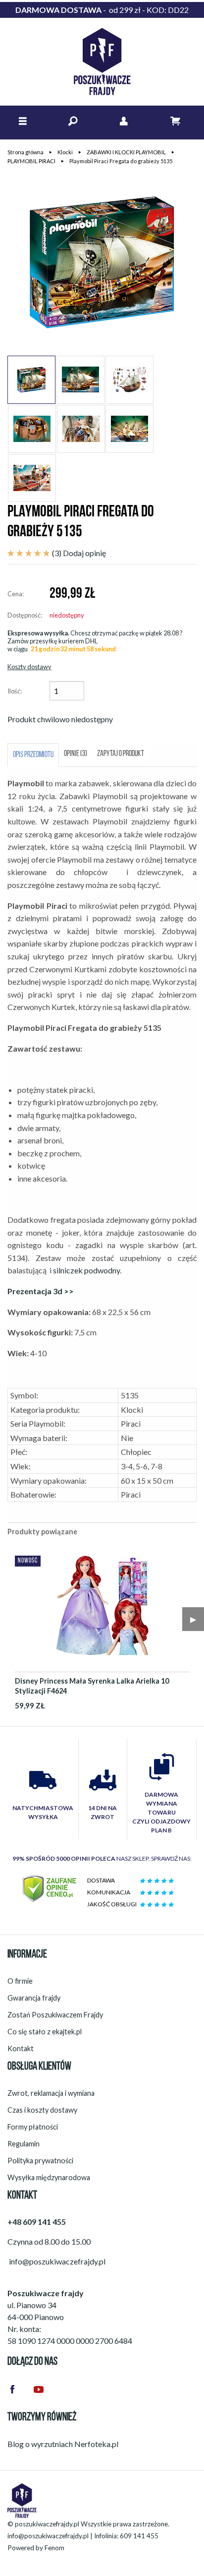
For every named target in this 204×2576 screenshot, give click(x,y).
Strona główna (25, 152)
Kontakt (21, 2048)
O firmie (20, 1981)
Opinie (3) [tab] (76, 754)
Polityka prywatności (40, 2161)
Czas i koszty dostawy (42, 2110)
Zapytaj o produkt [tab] (121, 754)
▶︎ (193, 1619)
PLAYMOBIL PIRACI (31, 161)
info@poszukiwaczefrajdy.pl (48, 2536)
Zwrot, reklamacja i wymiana (51, 2093)
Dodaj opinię (84, 553)
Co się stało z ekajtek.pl (45, 2032)
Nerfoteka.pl (96, 2444)
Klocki (65, 152)
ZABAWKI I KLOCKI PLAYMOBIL (126, 152)
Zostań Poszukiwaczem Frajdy (55, 2015)
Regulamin (24, 2144)
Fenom (54, 2548)
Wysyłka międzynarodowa (49, 2177)
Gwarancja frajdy (34, 1998)
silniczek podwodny (86, 1270)
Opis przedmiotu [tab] (33, 755)
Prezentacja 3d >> (41, 1291)
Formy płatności (33, 2127)
